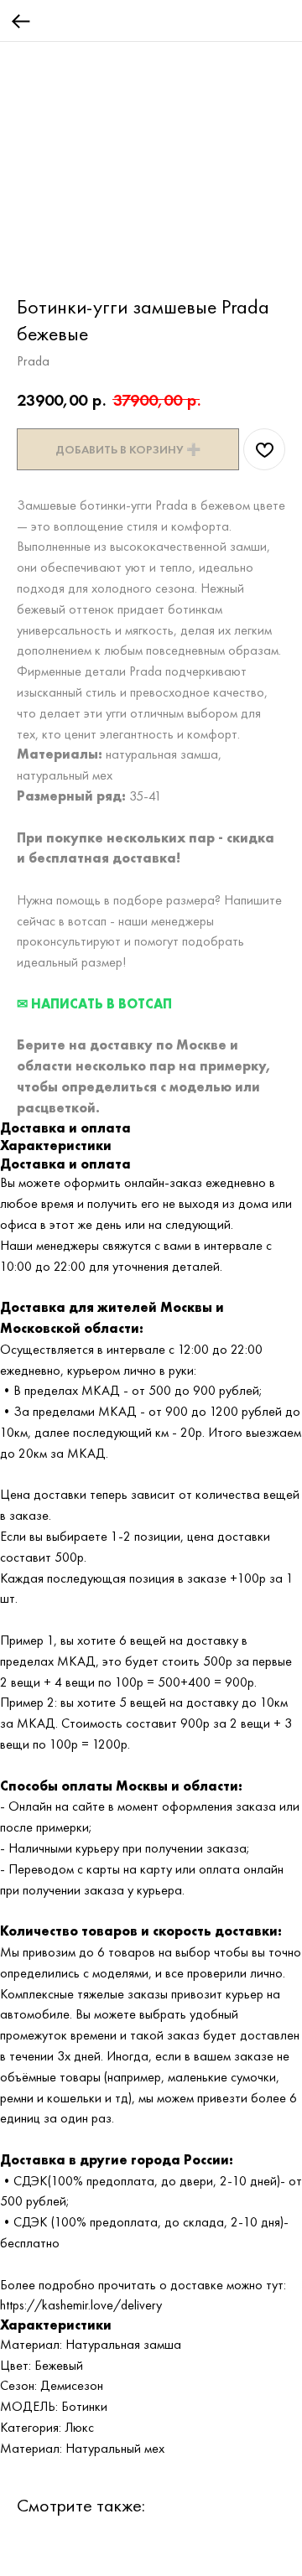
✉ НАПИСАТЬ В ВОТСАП (94, 1004)
